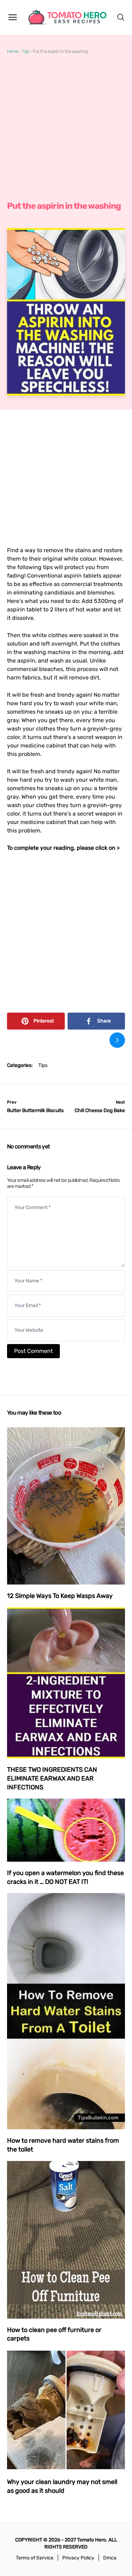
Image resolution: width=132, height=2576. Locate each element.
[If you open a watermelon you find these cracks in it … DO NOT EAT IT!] (66, 1830)
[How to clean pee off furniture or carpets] (66, 2240)
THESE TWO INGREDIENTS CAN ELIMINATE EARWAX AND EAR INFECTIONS (52, 1778)
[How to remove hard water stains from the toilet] (66, 2011)
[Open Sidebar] (13, 17)
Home (13, 51)
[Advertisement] (66, 128)
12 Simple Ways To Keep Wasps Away (60, 1596)
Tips (26, 51)
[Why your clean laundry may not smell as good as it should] (66, 2410)
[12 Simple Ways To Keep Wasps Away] (66, 1506)
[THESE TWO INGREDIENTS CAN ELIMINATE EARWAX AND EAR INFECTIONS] (66, 1683)
